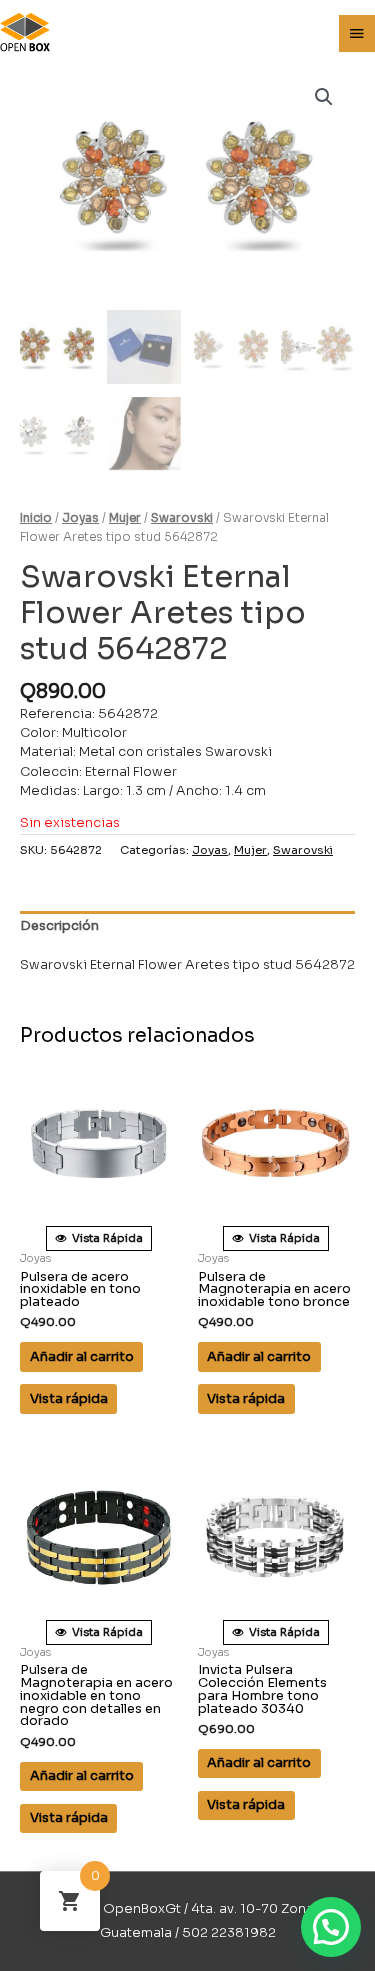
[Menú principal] (357, 34)
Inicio (36, 518)
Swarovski (182, 518)
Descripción (59, 926)
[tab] (187, 927)
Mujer (125, 518)
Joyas (80, 518)
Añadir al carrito (82, 1357)
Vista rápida (69, 1399)
